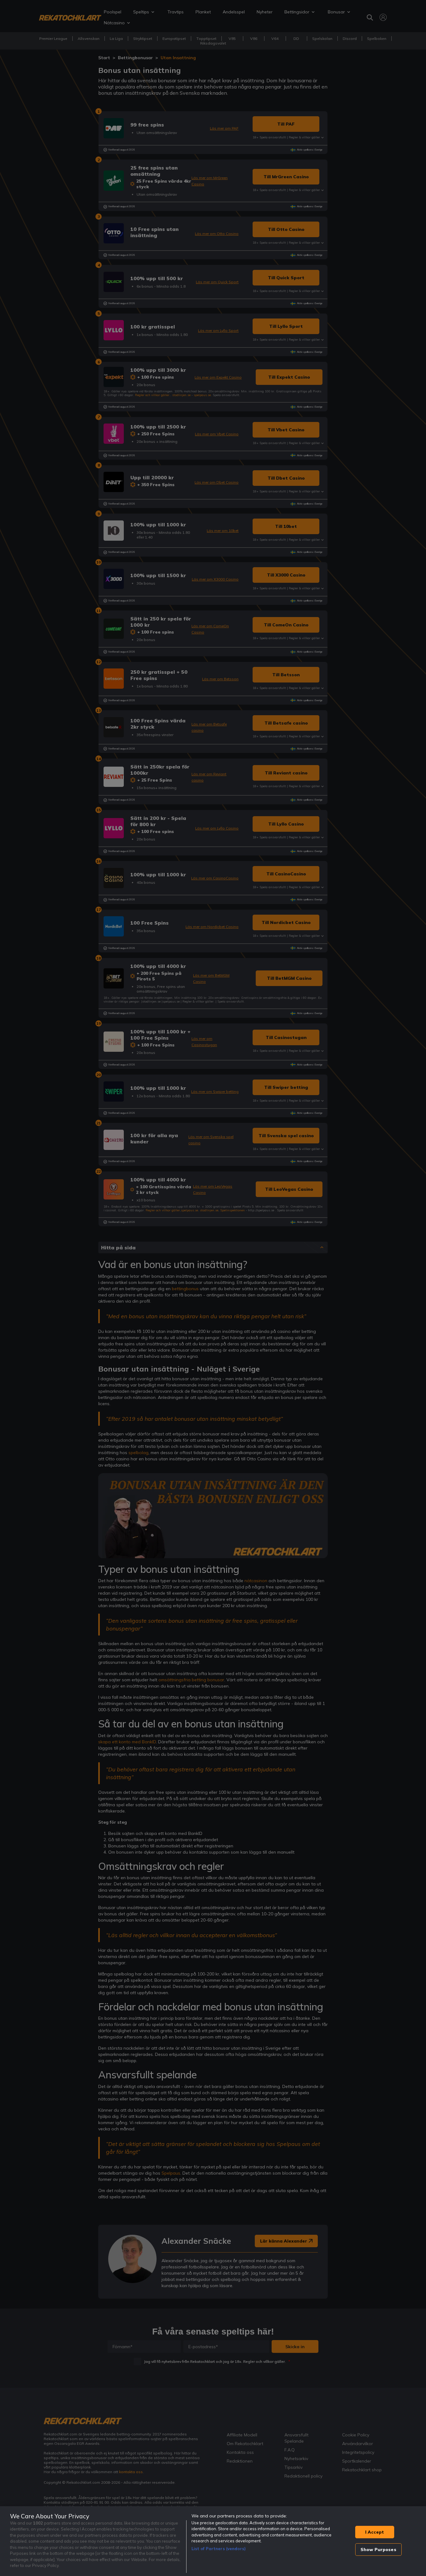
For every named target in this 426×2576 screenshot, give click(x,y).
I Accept (375, 2532)
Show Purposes (378, 2550)
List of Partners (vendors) (219, 2549)
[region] (213, 2541)
